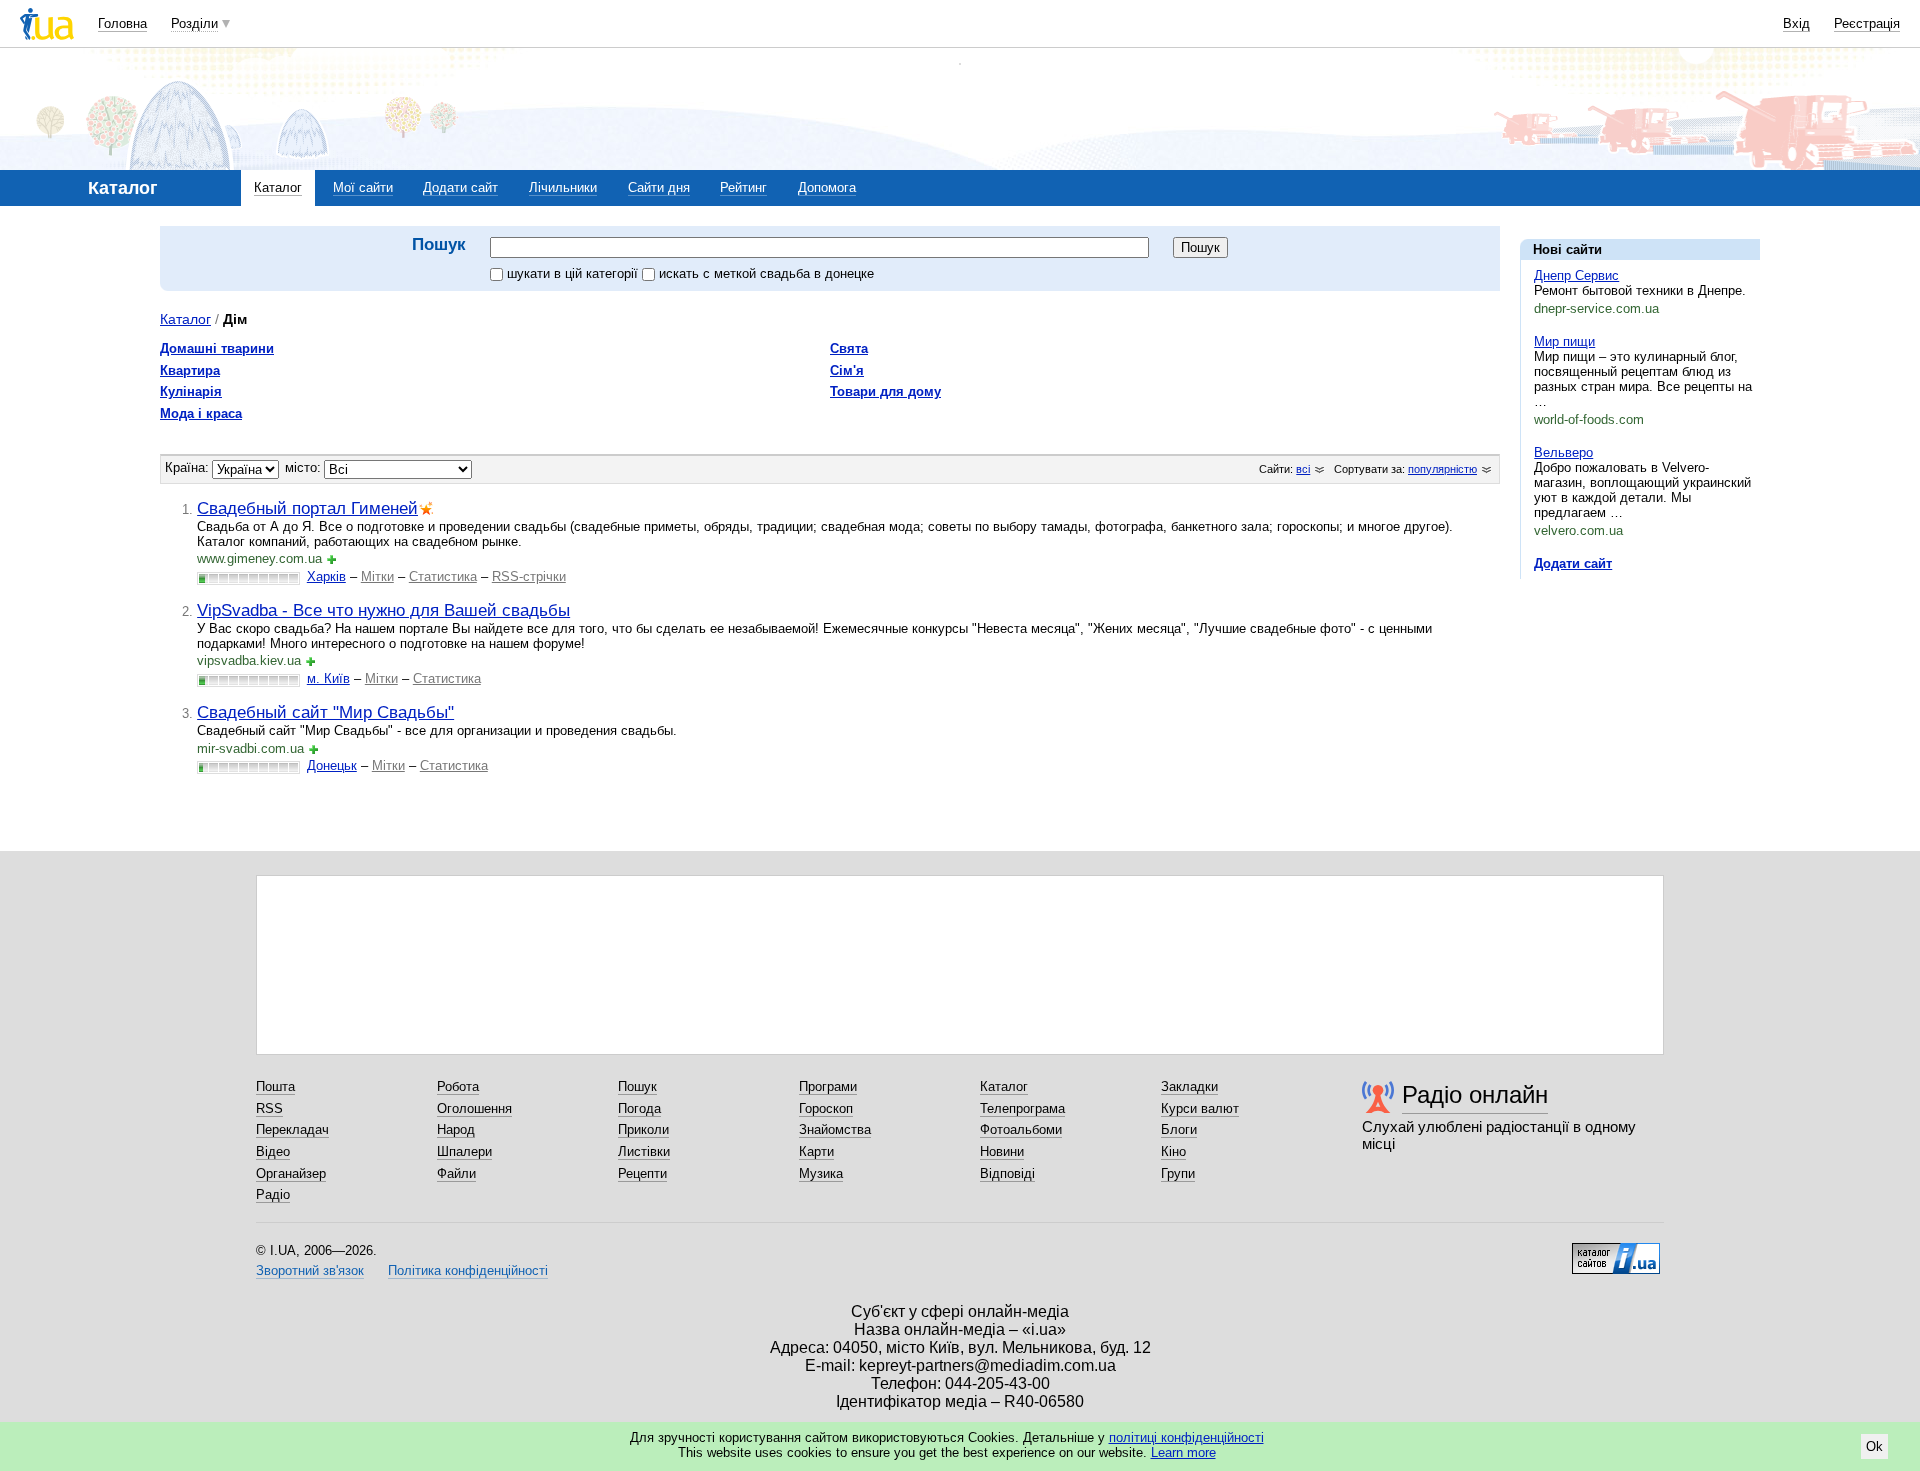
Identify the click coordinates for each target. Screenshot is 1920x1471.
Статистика (443, 576)
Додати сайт (460, 187)
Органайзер (291, 1173)
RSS (269, 1108)
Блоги (1179, 1129)
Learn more (1183, 1452)
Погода (639, 1108)
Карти (816, 1151)
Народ (456, 1129)
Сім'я (847, 370)
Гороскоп (826, 1108)
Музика (821, 1173)
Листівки (644, 1151)
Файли (456, 1173)
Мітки (377, 576)
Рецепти (642, 1173)
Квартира (190, 370)
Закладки (1189, 1086)
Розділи (194, 23)
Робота (458, 1086)
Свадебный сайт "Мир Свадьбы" (325, 712)
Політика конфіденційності (468, 1270)
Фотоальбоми (1021, 1129)
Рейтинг (743, 187)
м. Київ (328, 678)
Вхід (1796, 23)
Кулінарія (191, 391)
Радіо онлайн (1475, 1094)
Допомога (827, 187)
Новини (1002, 1151)
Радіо (273, 1194)
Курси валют (1200, 1108)
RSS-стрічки (529, 576)
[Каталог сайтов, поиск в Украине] (1616, 1251)
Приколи (643, 1129)
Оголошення (474, 1108)
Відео (273, 1151)
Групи (1178, 1173)
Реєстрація (1867, 23)
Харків (326, 576)
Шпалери (464, 1151)
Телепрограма (1022, 1108)
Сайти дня (659, 187)
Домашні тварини (217, 348)
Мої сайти (363, 187)
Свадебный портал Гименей (307, 508)
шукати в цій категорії (574, 273)
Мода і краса (201, 413)
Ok (1874, 1446)
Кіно (1173, 1151)
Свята (849, 348)
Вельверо (1563, 452)
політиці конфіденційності (1186, 1437)
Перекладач (292, 1129)
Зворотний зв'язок (310, 1270)
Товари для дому (885, 391)
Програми (828, 1086)
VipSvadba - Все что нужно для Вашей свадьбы (383, 610)
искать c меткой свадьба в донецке (766, 273)
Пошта (275, 1086)
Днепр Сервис (1576, 275)
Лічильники (563, 187)
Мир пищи (1564, 341)
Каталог (278, 187)
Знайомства (835, 1129)
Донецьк (332, 765)
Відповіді (1007, 1173)
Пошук (637, 1086)
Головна (122, 23)
